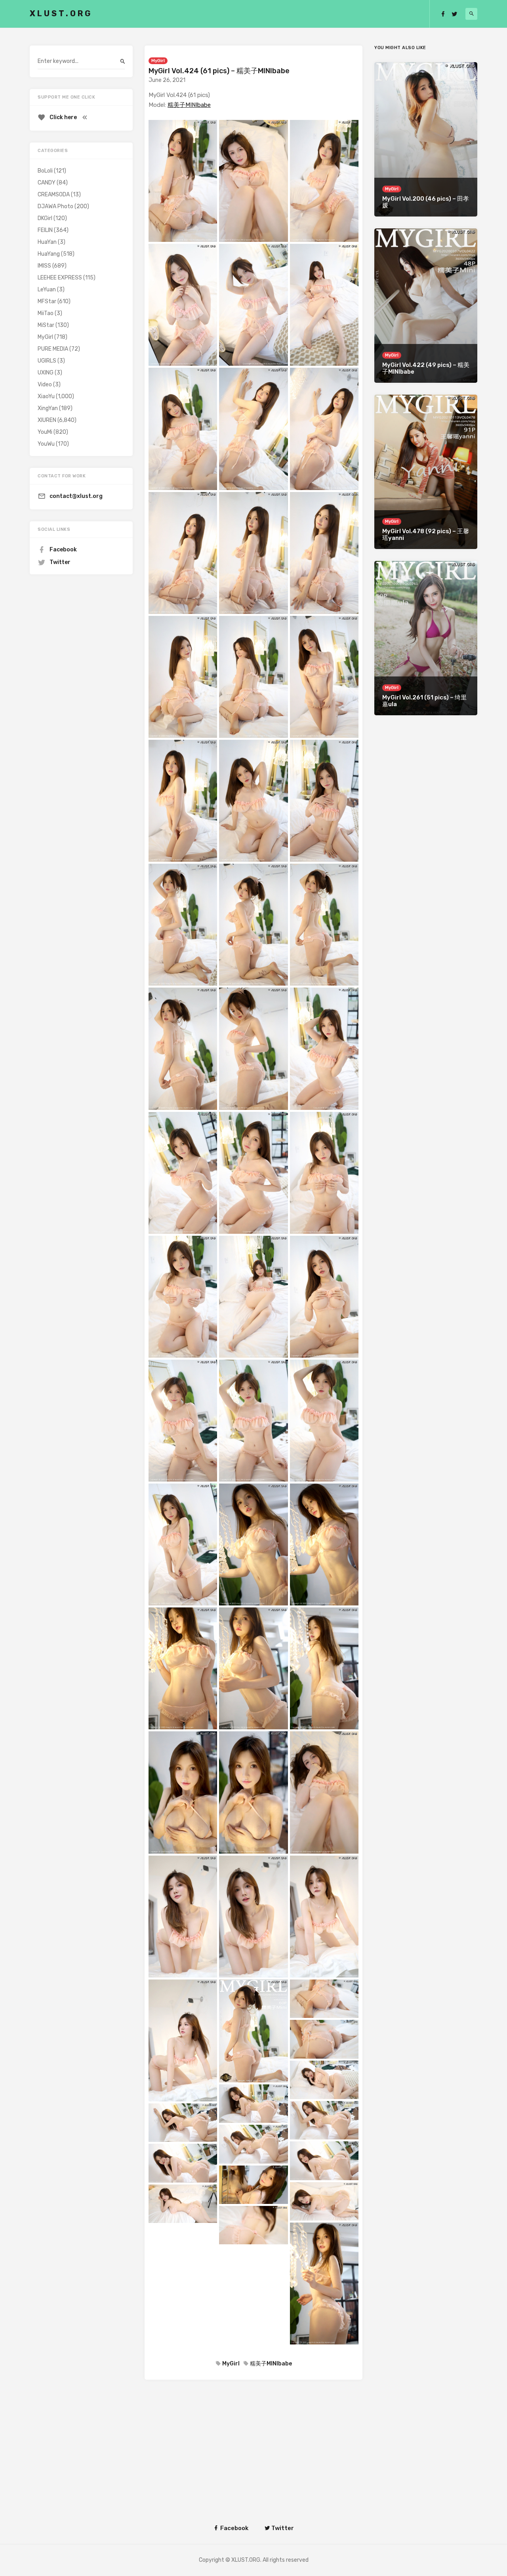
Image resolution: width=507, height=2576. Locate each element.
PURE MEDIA (53, 349)
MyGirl (158, 61)
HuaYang (49, 254)
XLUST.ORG (61, 13)
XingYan (48, 408)
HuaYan (47, 242)
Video (45, 385)
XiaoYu (46, 396)
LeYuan (47, 290)
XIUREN (47, 420)
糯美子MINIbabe (189, 105)
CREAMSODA (54, 195)
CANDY (47, 183)
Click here (63, 117)
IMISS (44, 266)
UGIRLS (47, 361)
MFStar (47, 301)
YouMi (45, 432)
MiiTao (46, 313)
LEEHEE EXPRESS (60, 278)
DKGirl (45, 218)
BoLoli (45, 171)
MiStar (46, 325)
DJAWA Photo (55, 206)
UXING (46, 373)
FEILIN (45, 230)
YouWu (46, 444)
